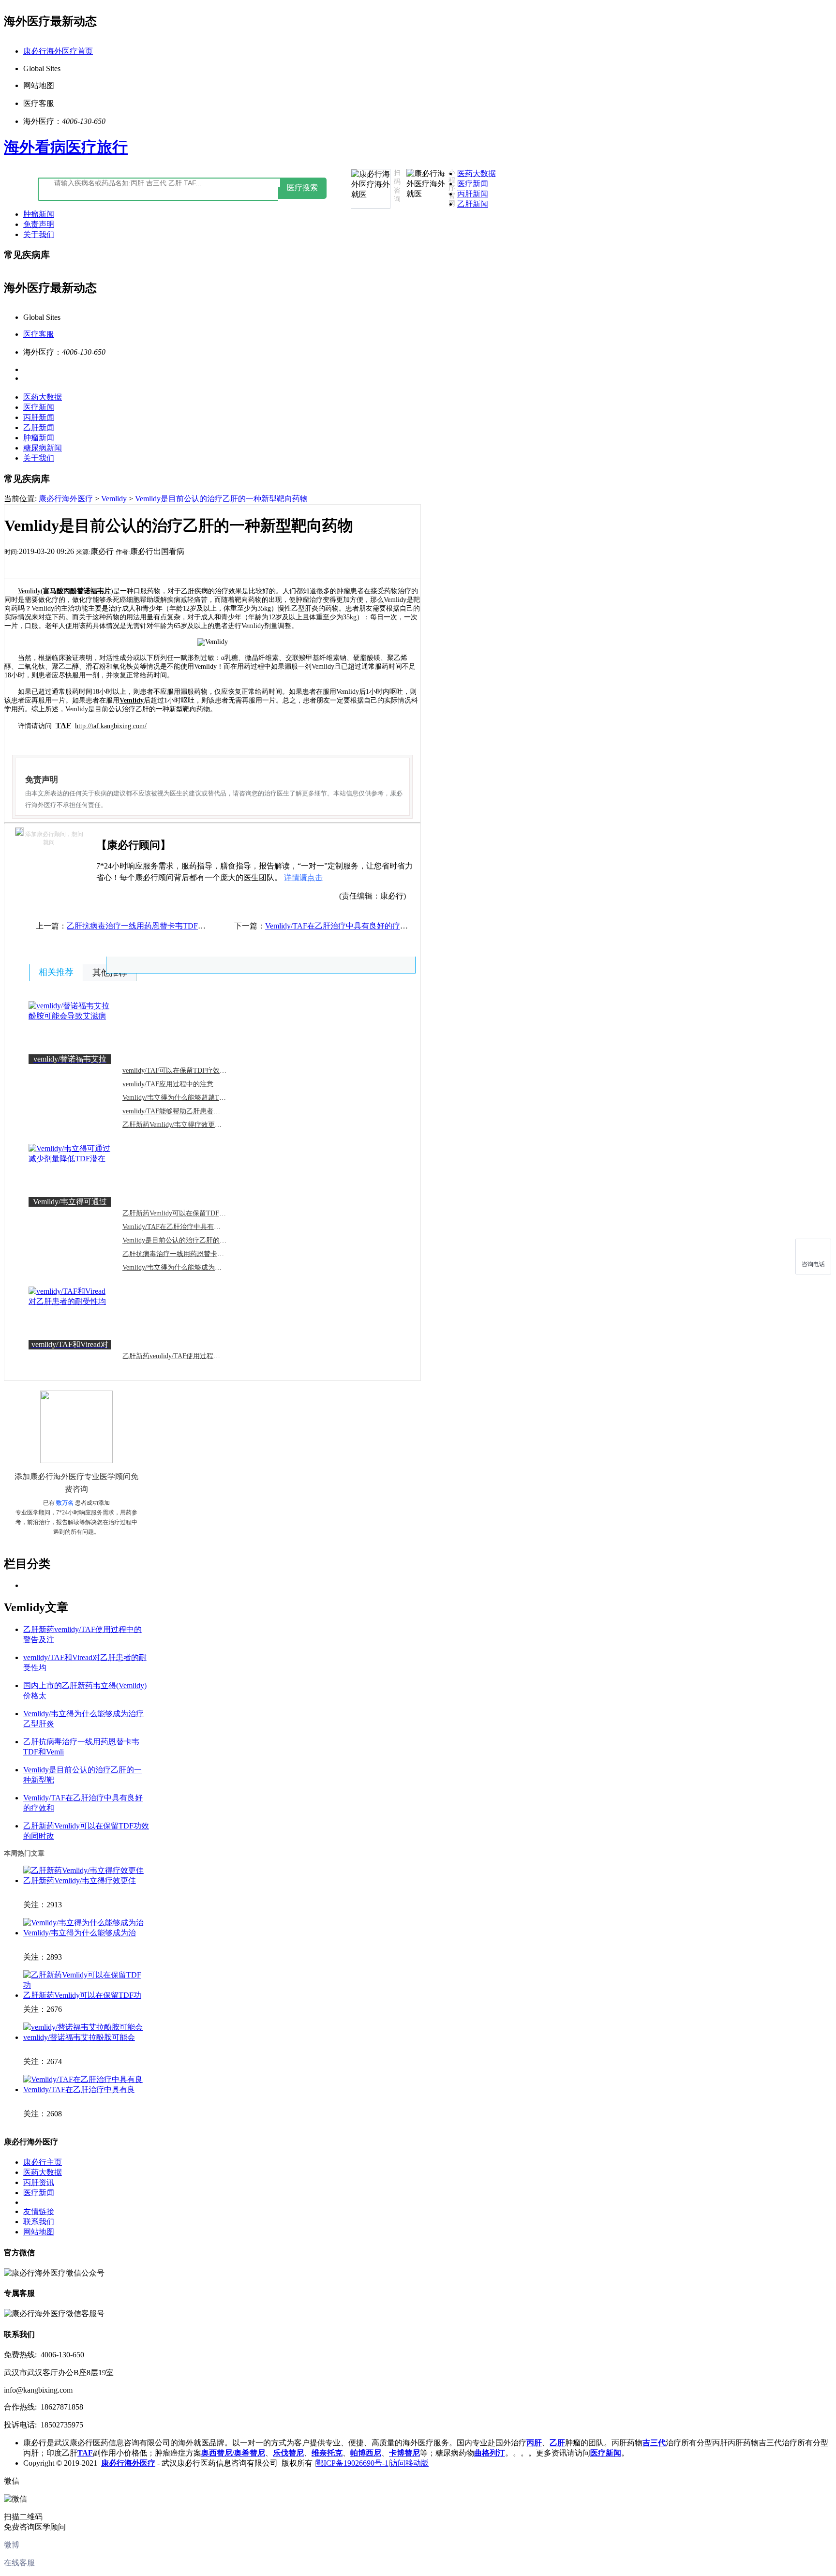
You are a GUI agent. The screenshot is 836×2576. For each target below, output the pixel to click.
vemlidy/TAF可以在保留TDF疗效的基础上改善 (191, 1071)
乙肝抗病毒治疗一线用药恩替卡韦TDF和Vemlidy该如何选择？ (172, 926)
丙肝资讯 (39, 2182)
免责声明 (39, 224)
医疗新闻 (473, 184)
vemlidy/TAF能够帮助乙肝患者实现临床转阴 (188, 1111)
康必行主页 (43, 2162)
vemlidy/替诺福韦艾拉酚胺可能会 (79, 2037)
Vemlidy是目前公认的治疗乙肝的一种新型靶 (188, 1240)
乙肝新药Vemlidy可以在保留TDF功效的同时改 (191, 1213)
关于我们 (39, 234)
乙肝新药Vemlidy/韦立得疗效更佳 (80, 1880)
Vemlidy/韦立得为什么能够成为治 (80, 1933)
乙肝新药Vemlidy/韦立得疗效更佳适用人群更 (189, 1125)
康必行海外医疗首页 (58, 51)
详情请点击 (303, 877)
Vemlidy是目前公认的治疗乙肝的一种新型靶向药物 (221, 499)
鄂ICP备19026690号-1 (352, 2463)
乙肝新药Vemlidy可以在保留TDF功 (82, 1995)
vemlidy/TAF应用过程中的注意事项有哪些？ (188, 1084)
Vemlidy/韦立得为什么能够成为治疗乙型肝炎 (189, 1267)
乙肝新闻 (473, 204)
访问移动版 (409, 2463)
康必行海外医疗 (66, 499)
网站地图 (39, 2232)
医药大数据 (477, 173)
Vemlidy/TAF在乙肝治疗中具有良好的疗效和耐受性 (352, 926)
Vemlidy (114, 499)
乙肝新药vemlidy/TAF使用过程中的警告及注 (188, 1356)
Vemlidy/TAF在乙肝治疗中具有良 (79, 2089)
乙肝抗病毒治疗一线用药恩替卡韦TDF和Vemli (191, 1254)
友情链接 (39, 2211)
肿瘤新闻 (39, 214)
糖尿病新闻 (43, 448)
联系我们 (39, 2222)
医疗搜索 (302, 187)
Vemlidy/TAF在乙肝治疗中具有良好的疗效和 (188, 1227)
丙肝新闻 (473, 194)
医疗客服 (39, 334)
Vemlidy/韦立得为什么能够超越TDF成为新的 (189, 1098)
